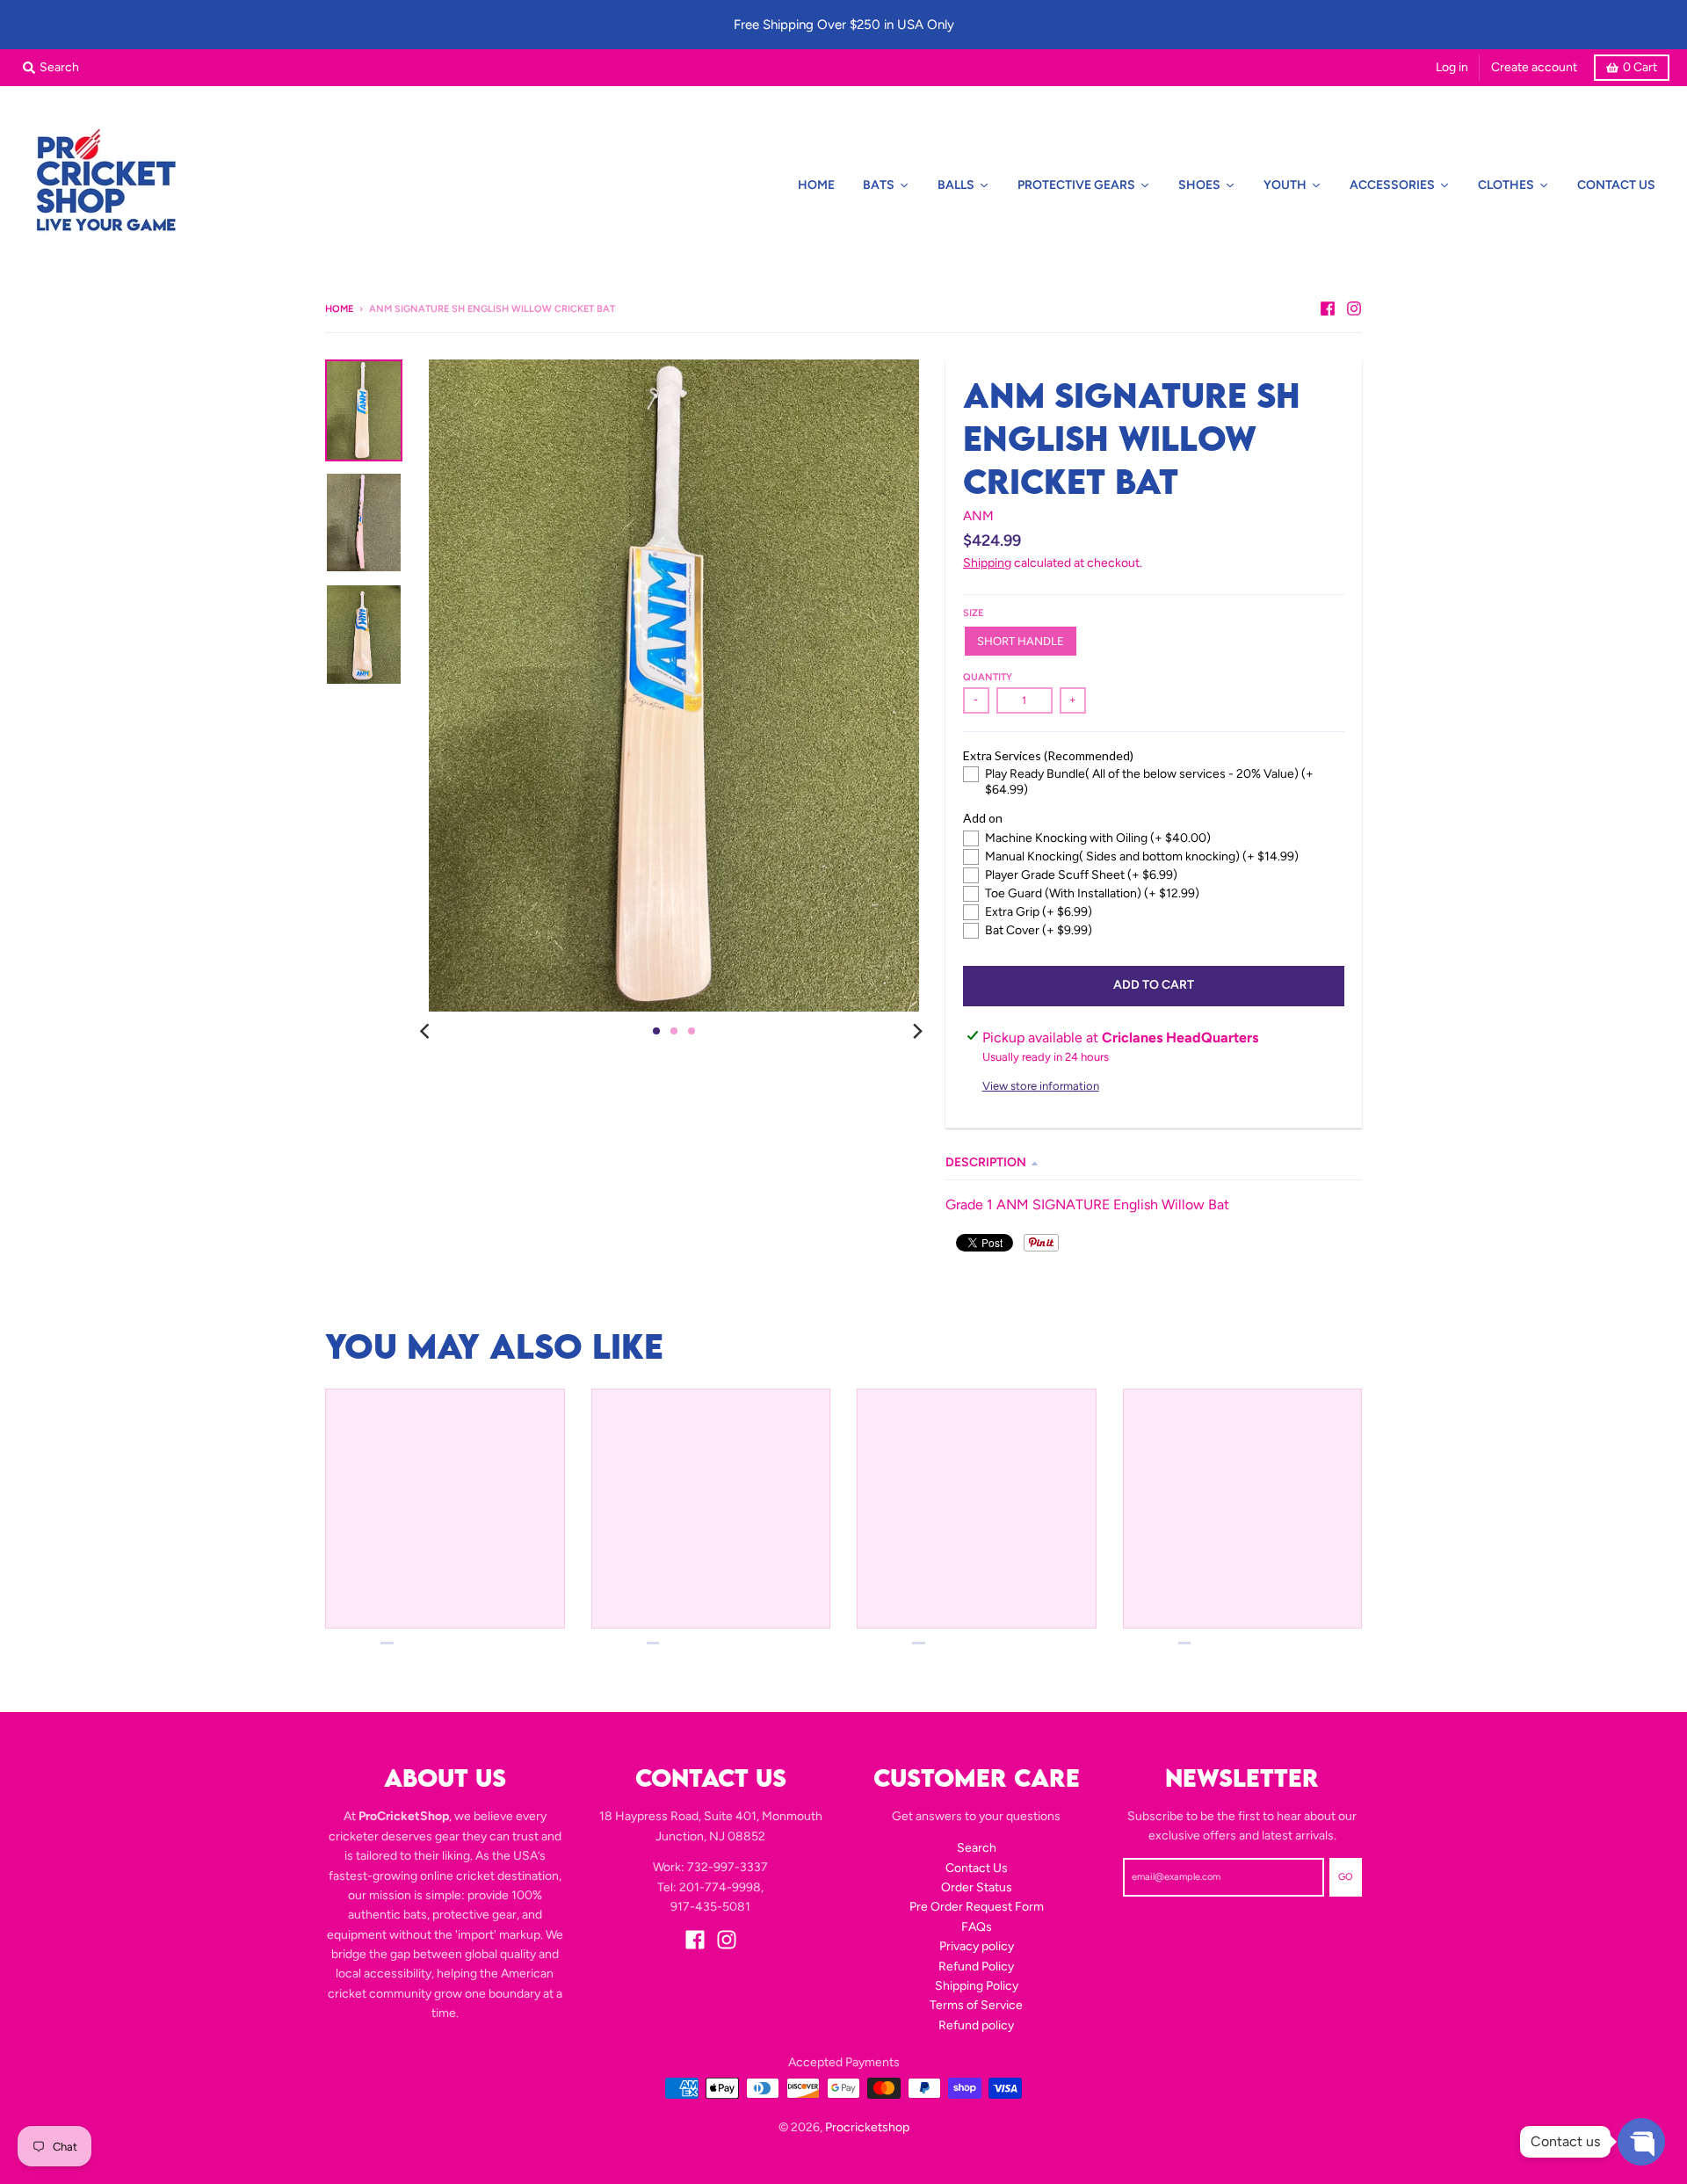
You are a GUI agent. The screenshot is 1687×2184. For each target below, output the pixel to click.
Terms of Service (976, 2005)
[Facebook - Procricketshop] (1328, 308)
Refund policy (976, 2025)
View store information (1041, 1086)
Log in (1452, 67)
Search (977, 1848)
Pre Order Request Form (977, 1907)
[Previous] (427, 1031)
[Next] (917, 1031)
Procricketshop (867, 2127)
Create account (1534, 67)
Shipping (987, 563)
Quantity (988, 677)
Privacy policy (977, 1946)
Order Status (977, 1887)
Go (1346, 1877)
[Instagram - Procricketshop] (1354, 308)
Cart (1640, 67)
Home (339, 309)
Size (973, 613)
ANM (978, 516)
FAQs (977, 1927)
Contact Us (977, 1868)
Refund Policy (976, 1966)
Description (986, 1162)
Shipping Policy (977, 1986)
